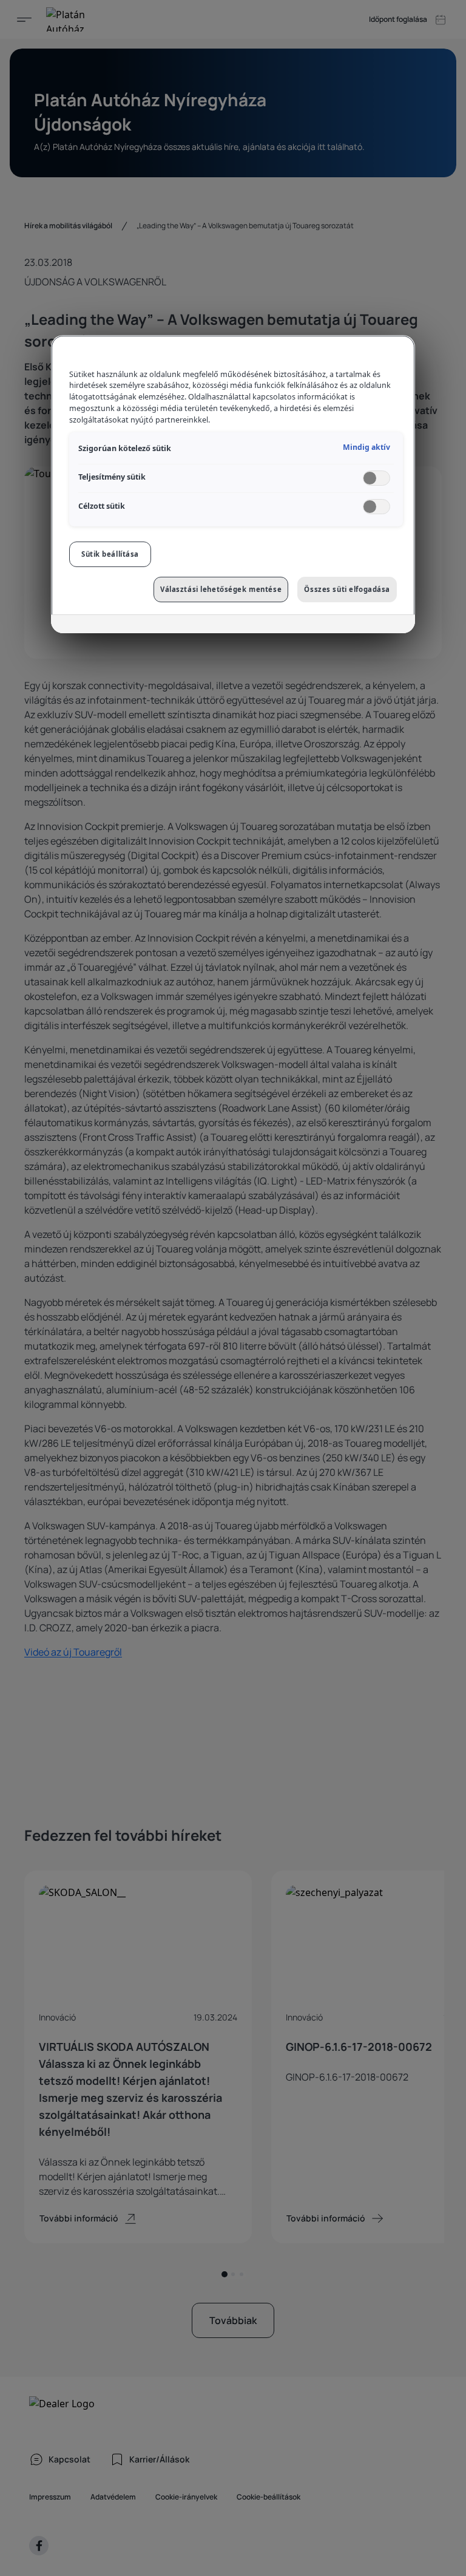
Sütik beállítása (110, 554)
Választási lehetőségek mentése (221, 589)
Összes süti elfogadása (347, 589)
